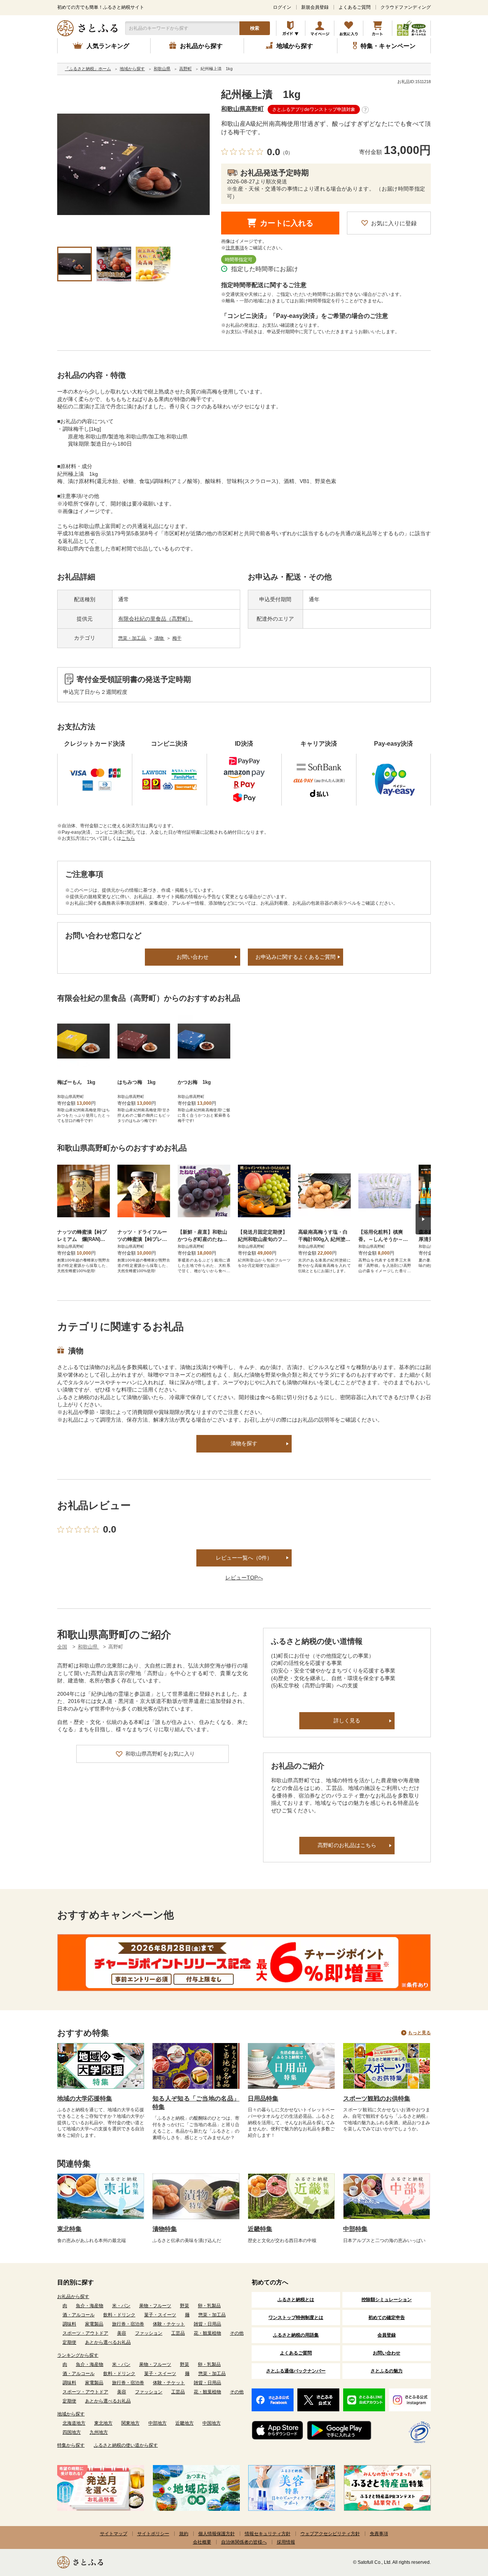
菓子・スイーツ (160, 2315)
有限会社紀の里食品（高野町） (156, 619)
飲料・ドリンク (119, 2315)
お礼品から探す (73, 2297)
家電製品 (94, 2324)
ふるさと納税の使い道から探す (126, 2445)
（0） (287, 153)
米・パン (121, 2306)
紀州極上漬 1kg (261, 95)
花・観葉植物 (207, 2333)
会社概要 (202, 2542)
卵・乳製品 (209, 2306)
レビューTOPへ (244, 1578)
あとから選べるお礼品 (108, 2342)
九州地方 (99, 2432)
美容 (122, 2333)
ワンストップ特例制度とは (296, 2318)
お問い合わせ (193, 957)
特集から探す (71, 2445)
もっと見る (419, 2033)
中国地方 (212, 2423)
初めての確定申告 (387, 2318)
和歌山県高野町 (242, 109)
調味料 (69, 2324)
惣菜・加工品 (132, 638)
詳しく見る (347, 1721)
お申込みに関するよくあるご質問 (295, 957)
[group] (133, 165)
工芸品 (178, 2333)
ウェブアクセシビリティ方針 (330, 2534)
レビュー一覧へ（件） (244, 1558)
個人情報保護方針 (217, 2534)
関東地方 (130, 2423)
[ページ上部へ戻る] (461, 2526)
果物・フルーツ (155, 2306)
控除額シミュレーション (387, 2300)
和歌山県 (88, 1647)
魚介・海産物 (90, 2306)
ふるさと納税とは (296, 2300)
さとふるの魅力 (387, 2371)
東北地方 (103, 2423)
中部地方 (157, 2423)
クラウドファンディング (406, 7)
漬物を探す (244, 1443)
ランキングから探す (78, 2355)
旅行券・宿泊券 (128, 2324)
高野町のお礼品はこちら (347, 1845)
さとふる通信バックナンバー (296, 2371)
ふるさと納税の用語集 (296, 2335)
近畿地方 (185, 2423)
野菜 (185, 2306)
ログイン (282, 7)
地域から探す (71, 2414)
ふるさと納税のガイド (291, 28)
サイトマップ (114, 2534)
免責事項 (379, 2534)
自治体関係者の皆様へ (244, 2542)
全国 (62, 1647)
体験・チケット (169, 2324)
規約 (184, 2534)
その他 (237, 2333)
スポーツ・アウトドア (85, 2333)
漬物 (160, 638)
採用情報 (286, 2542)
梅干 (177, 638)
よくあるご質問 (355, 7)
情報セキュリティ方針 (268, 2534)
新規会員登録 (315, 7)
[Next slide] (423, 1219)
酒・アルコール (79, 2315)
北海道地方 (74, 2423)
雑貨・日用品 (207, 2324)
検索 (255, 28)
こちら (128, 838)
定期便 (69, 2342)
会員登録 (387, 2335)
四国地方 (72, 2432)
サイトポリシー (153, 2534)
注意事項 (235, 248)
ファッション (149, 2333)
